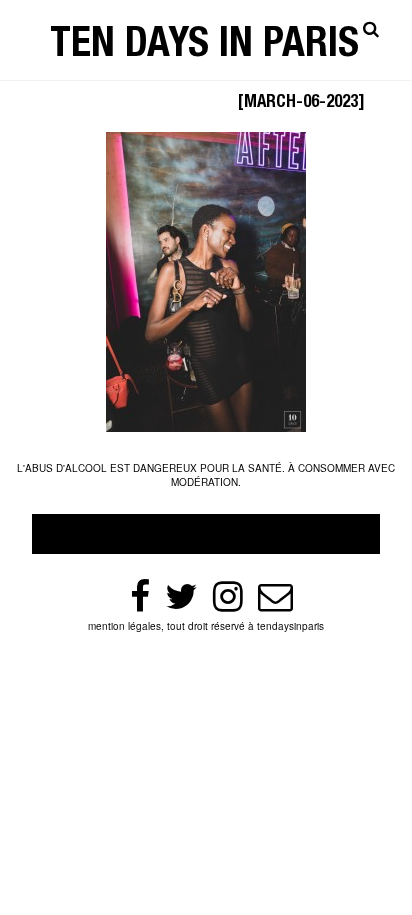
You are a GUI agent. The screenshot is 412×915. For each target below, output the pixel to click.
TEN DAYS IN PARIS (204, 47)
